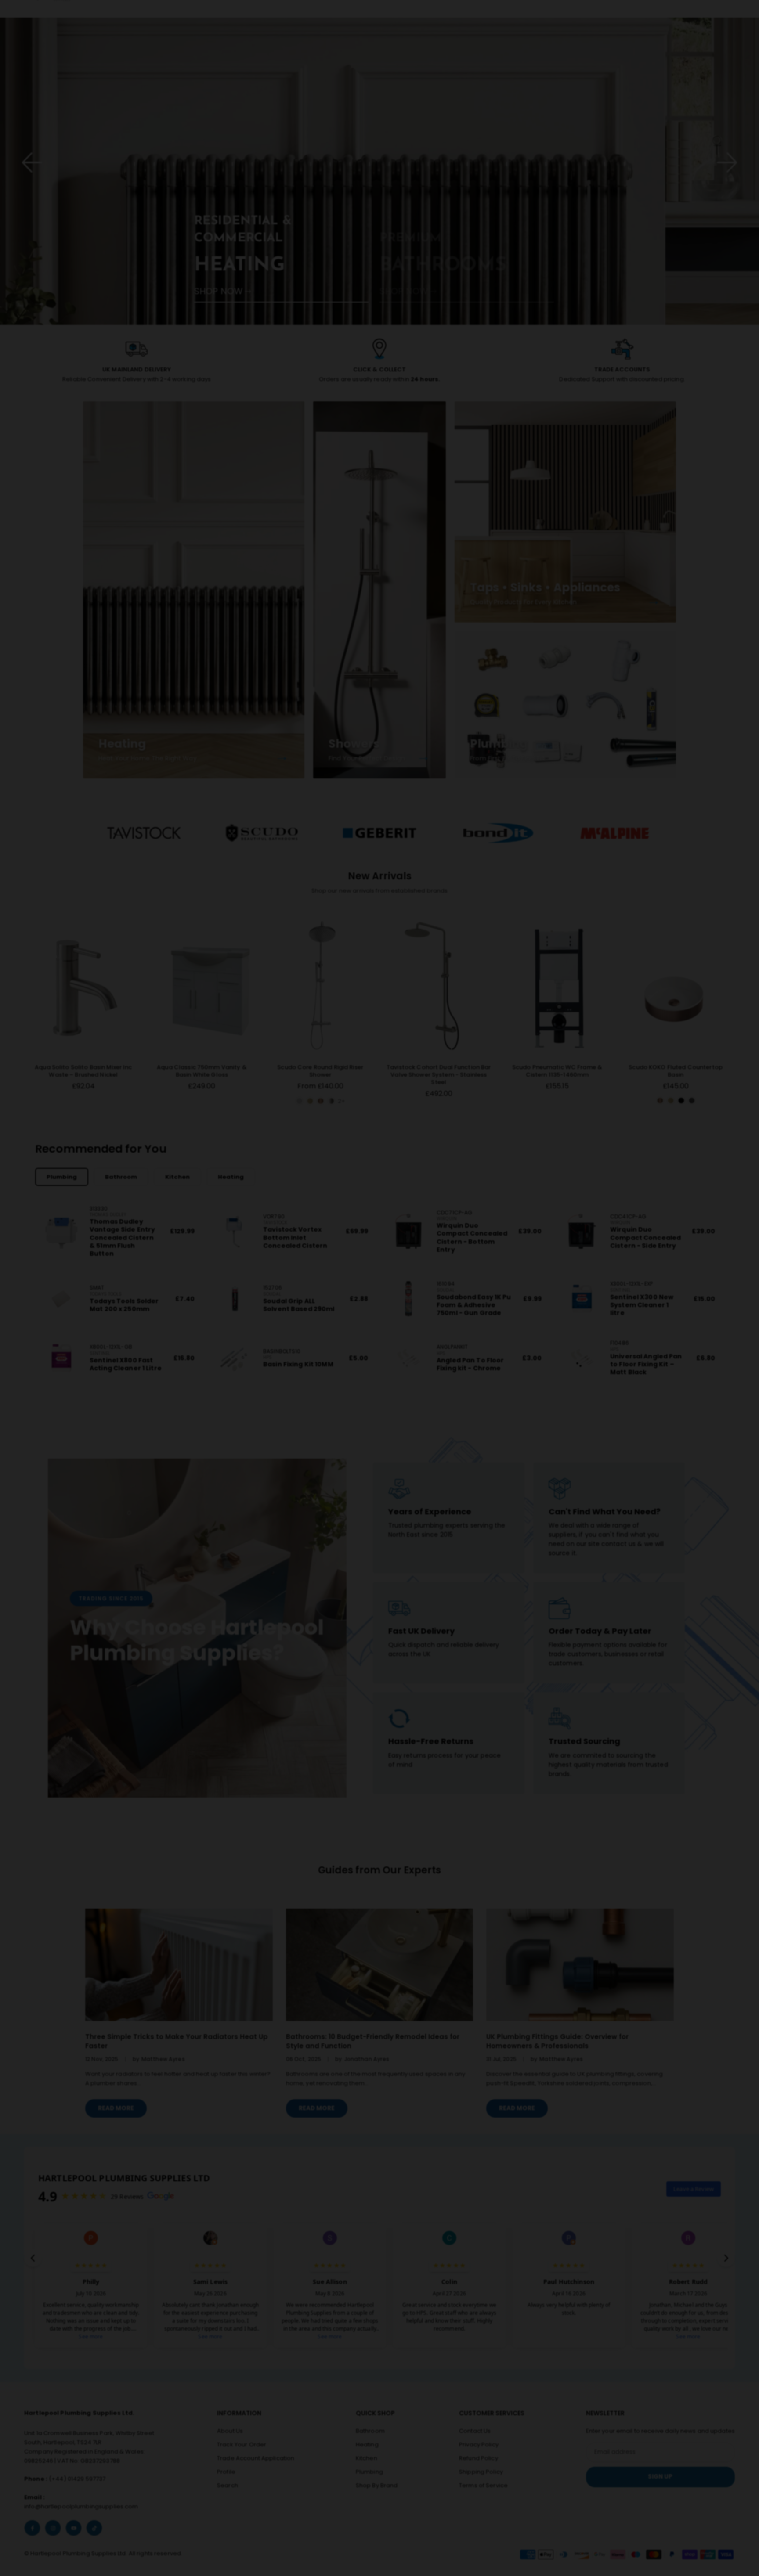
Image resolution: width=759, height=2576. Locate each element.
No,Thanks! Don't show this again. (385, 1356)
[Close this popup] (565, 1210)
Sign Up (379, 1304)
